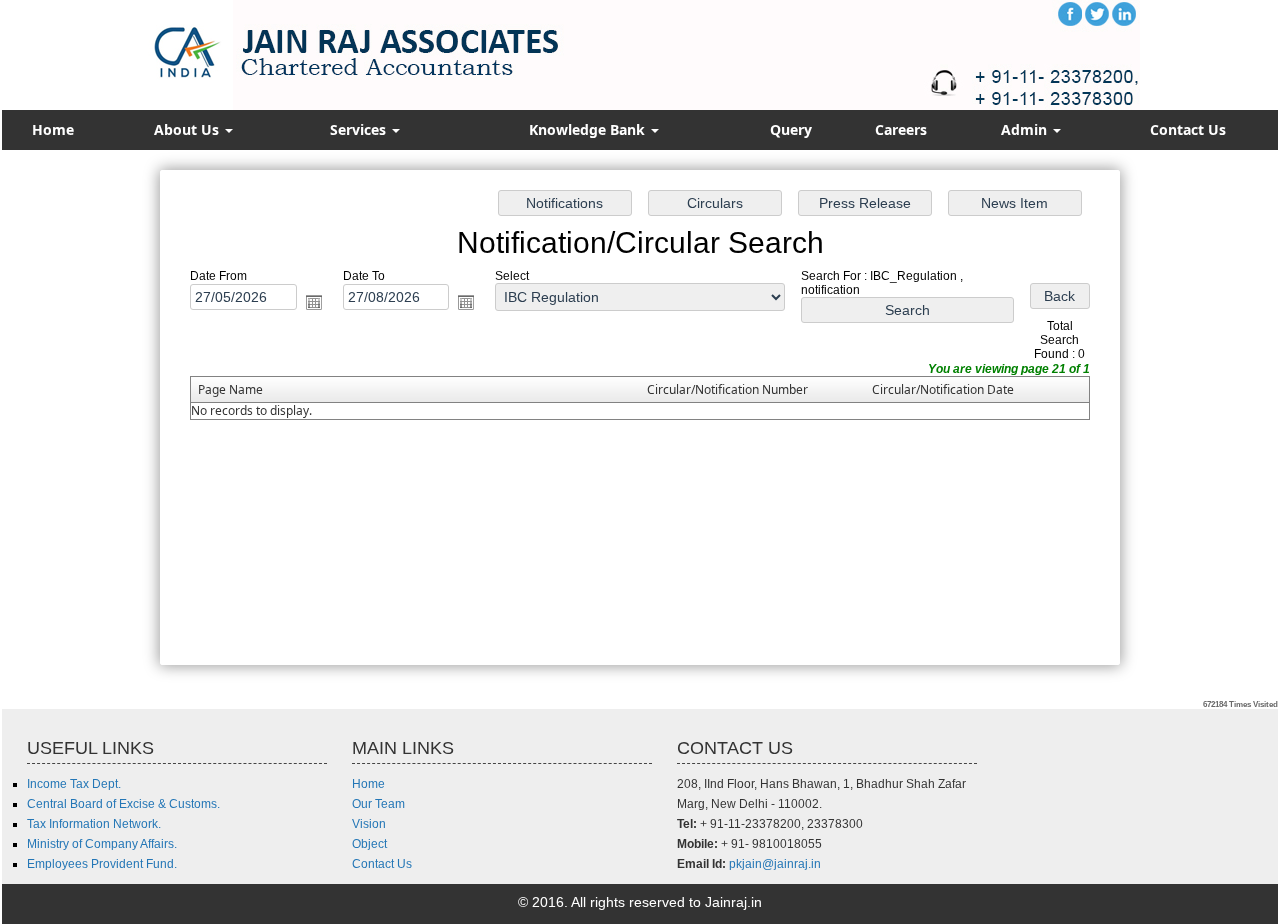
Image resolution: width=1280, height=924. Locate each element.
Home (53, 129)
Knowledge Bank (589, 129)
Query (791, 129)
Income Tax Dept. (74, 784)
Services (360, 129)
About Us (188, 129)
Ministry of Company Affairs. (102, 844)
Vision (369, 824)
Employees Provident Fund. (102, 864)
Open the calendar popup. (314, 302)
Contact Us (1188, 129)
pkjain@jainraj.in (775, 864)
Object (369, 844)
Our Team (378, 804)
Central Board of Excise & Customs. (123, 804)
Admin (1026, 129)
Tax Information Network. (94, 824)
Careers (901, 129)
